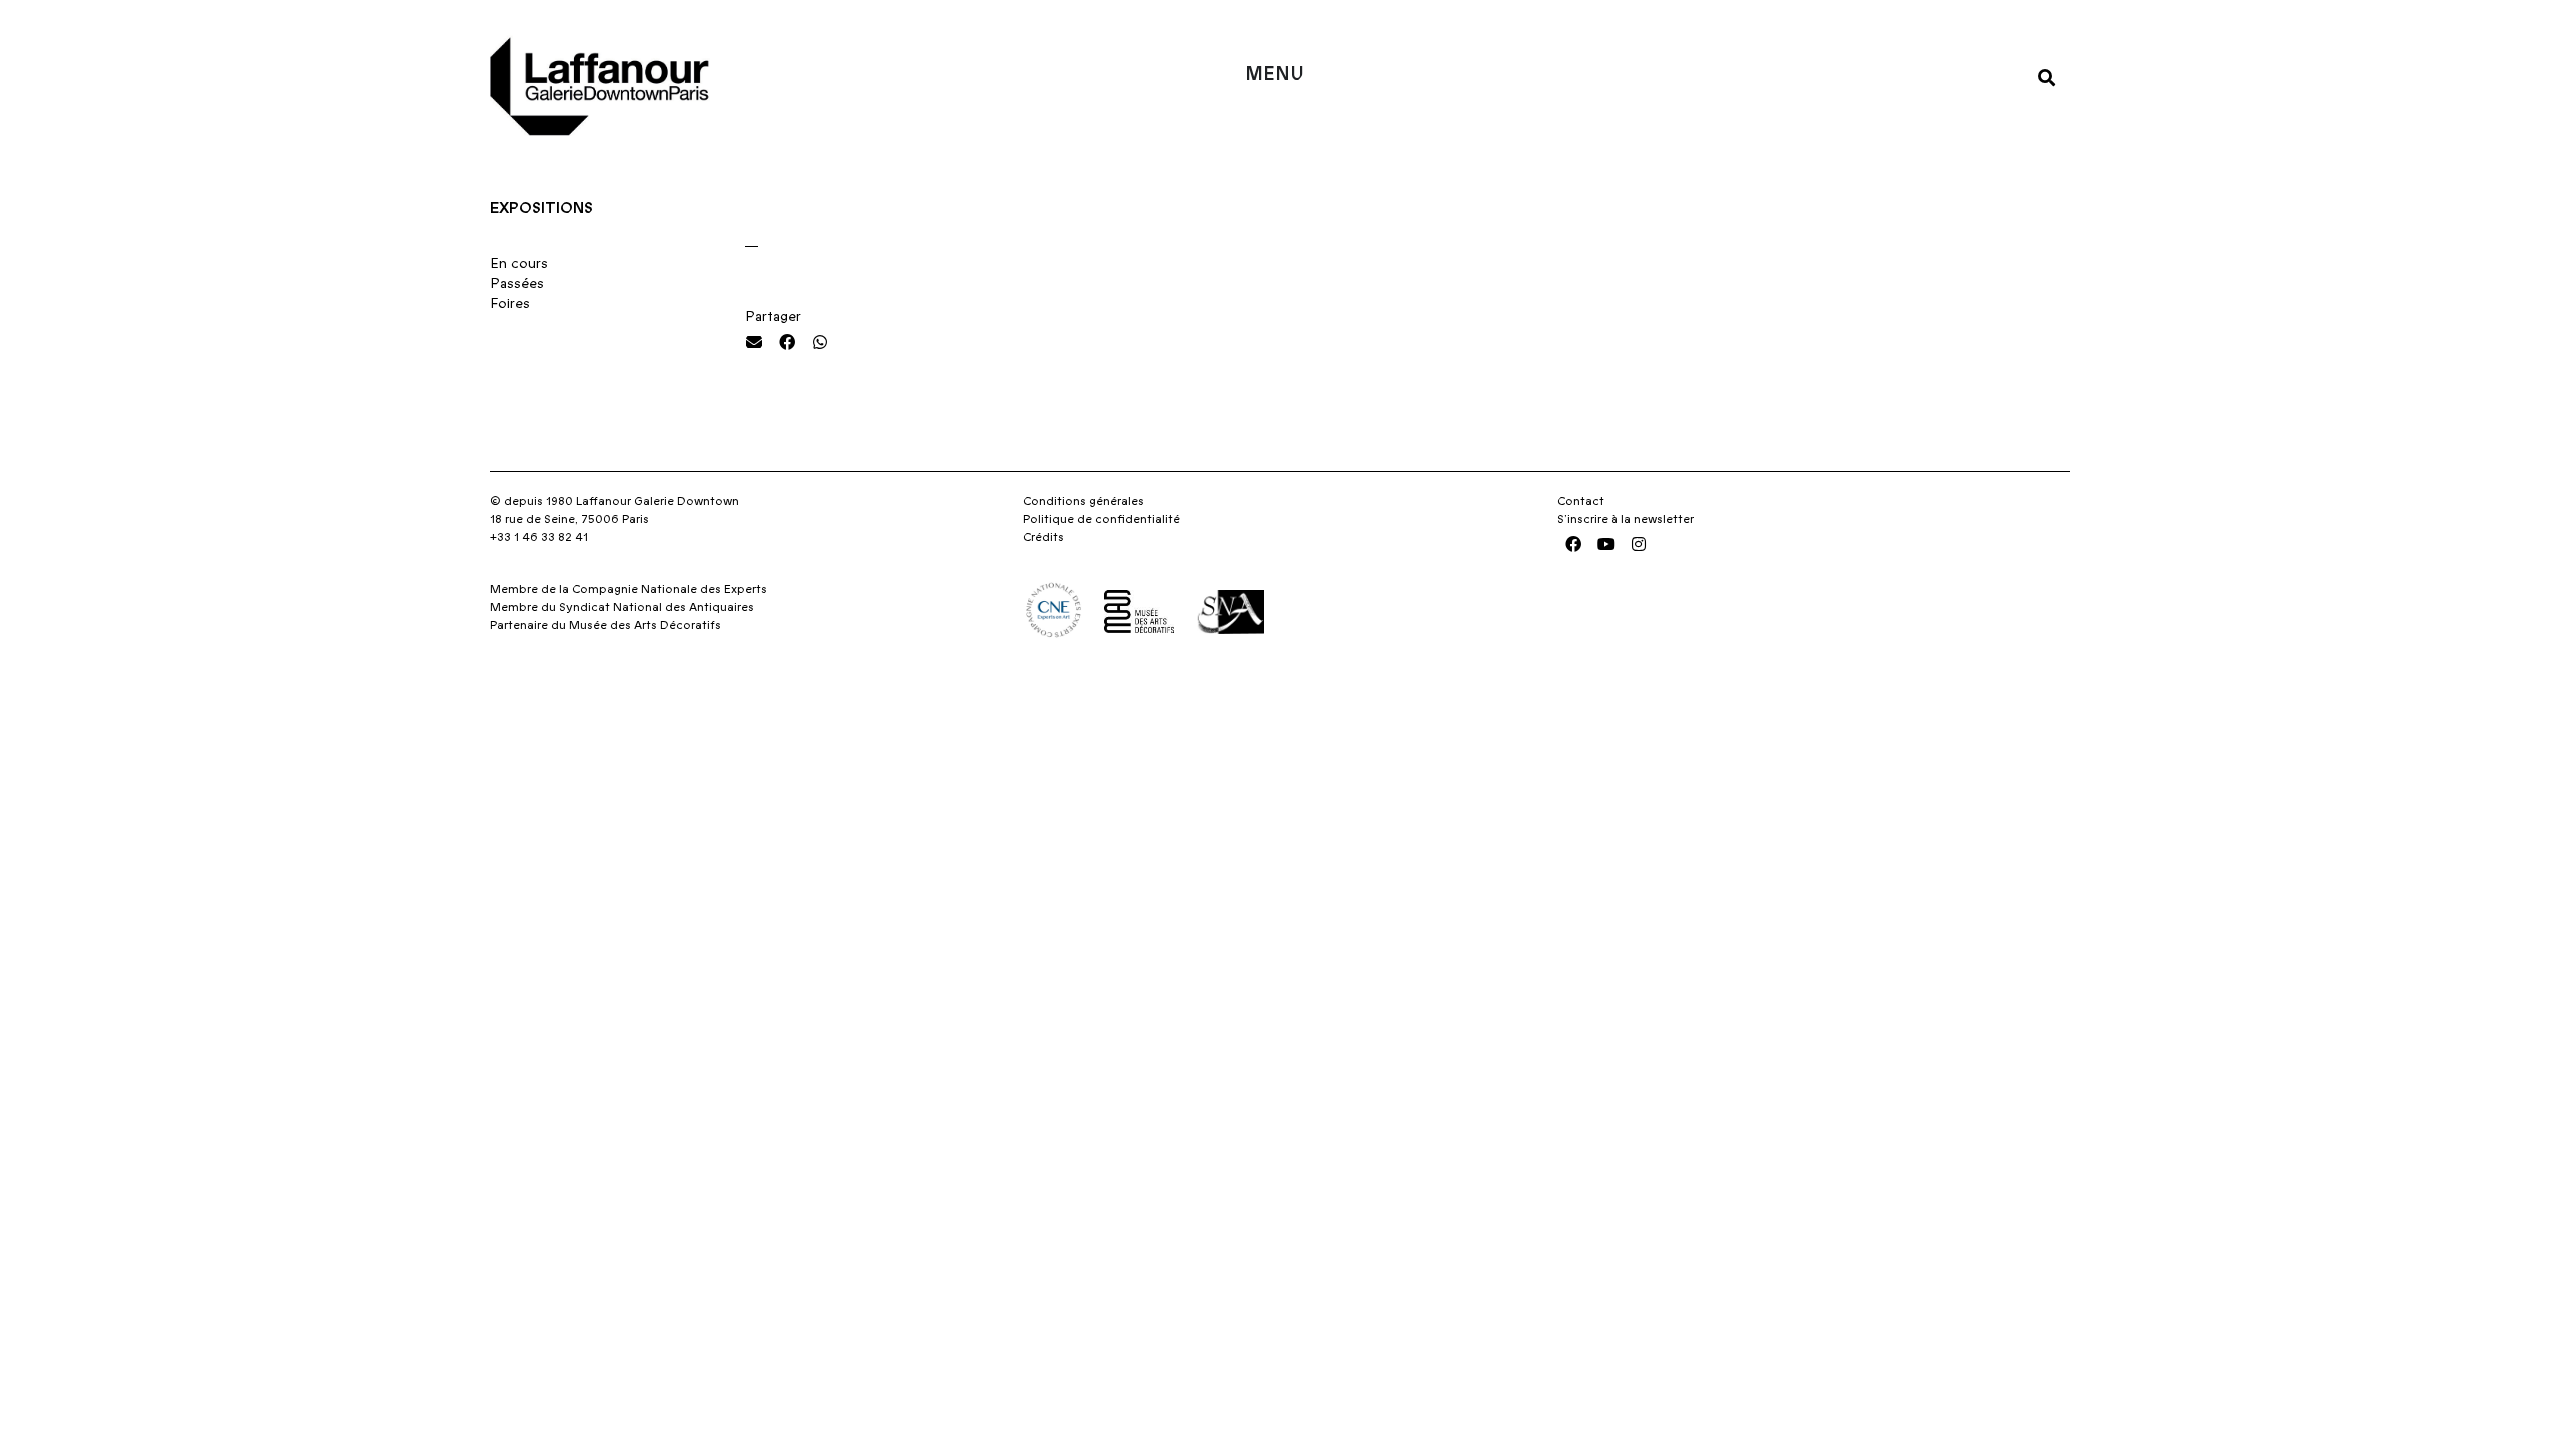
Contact (1580, 501)
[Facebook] (1573, 544)
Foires (510, 304)
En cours (519, 264)
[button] (2046, 76)
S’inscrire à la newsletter (1625, 519)
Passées (517, 284)
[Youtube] (1606, 544)
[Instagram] (1639, 544)
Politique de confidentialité (1101, 519)
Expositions (541, 208)
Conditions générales (1083, 501)
